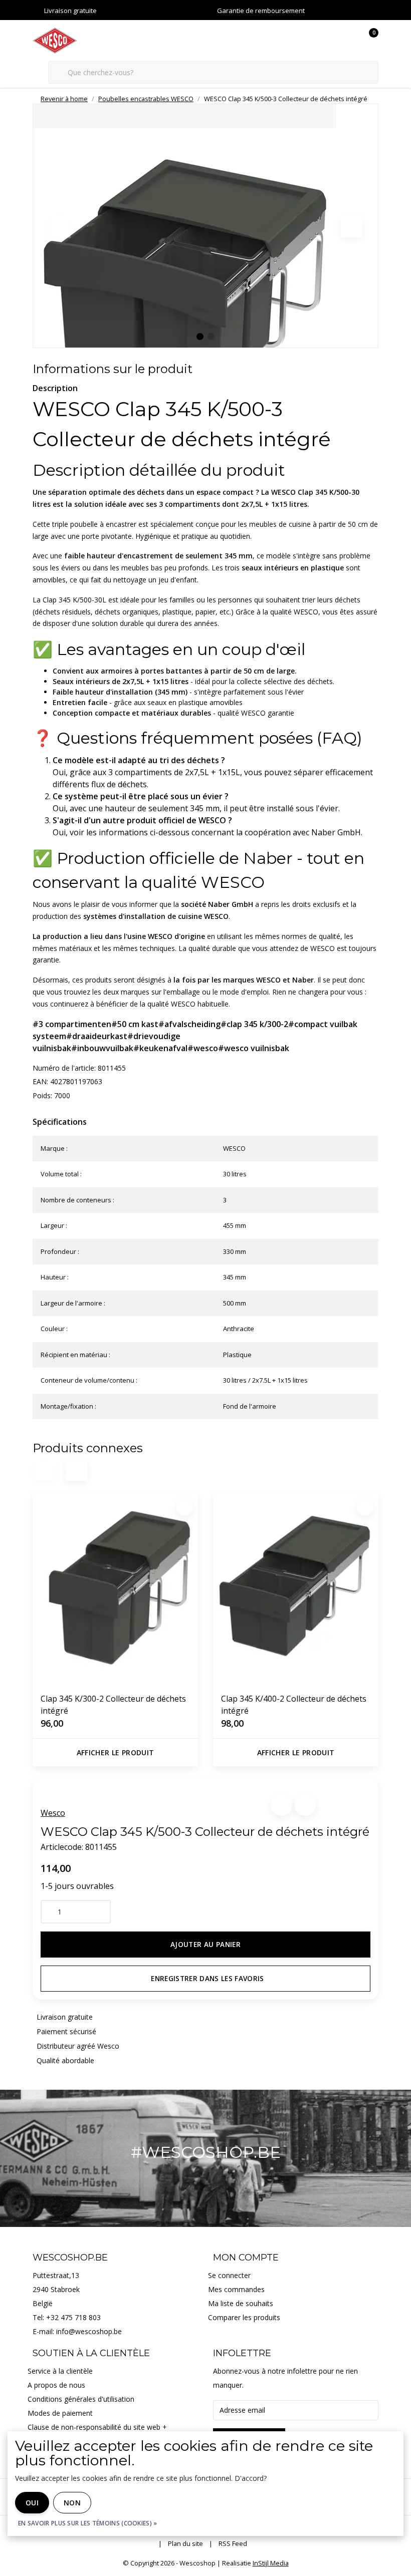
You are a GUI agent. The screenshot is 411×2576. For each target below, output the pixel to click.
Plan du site (185, 2543)
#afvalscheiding (189, 1024)
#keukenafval (160, 1048)
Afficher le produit (116, 1752)
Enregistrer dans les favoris (208, 1978)
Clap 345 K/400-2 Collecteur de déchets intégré (294, 1705)
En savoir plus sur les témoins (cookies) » (88, 2523)
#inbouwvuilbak (102, 1048)
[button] (281, 1805)
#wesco (203, 1048)
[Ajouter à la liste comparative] (305, 1805)
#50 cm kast (135, 1024)
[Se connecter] (331, 40)
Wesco (53, 1813)
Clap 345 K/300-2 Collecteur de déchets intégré (113, 1705)
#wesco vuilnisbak (254, 1048)
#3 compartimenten (72, 1024)
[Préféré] (184, 1507)
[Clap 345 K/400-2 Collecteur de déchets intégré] (296, 1589)
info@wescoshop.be (89, 2331)
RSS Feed (233, 2543)
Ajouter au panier (205, 1944)
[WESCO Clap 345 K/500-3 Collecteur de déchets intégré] (205, 226)
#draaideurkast (97, 1036)
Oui (32, 2503)
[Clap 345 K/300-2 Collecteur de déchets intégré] (115, 1589)
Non (72, 2503)
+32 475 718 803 (73, 2317)
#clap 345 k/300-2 (254, 1024)
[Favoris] (350, 40)
